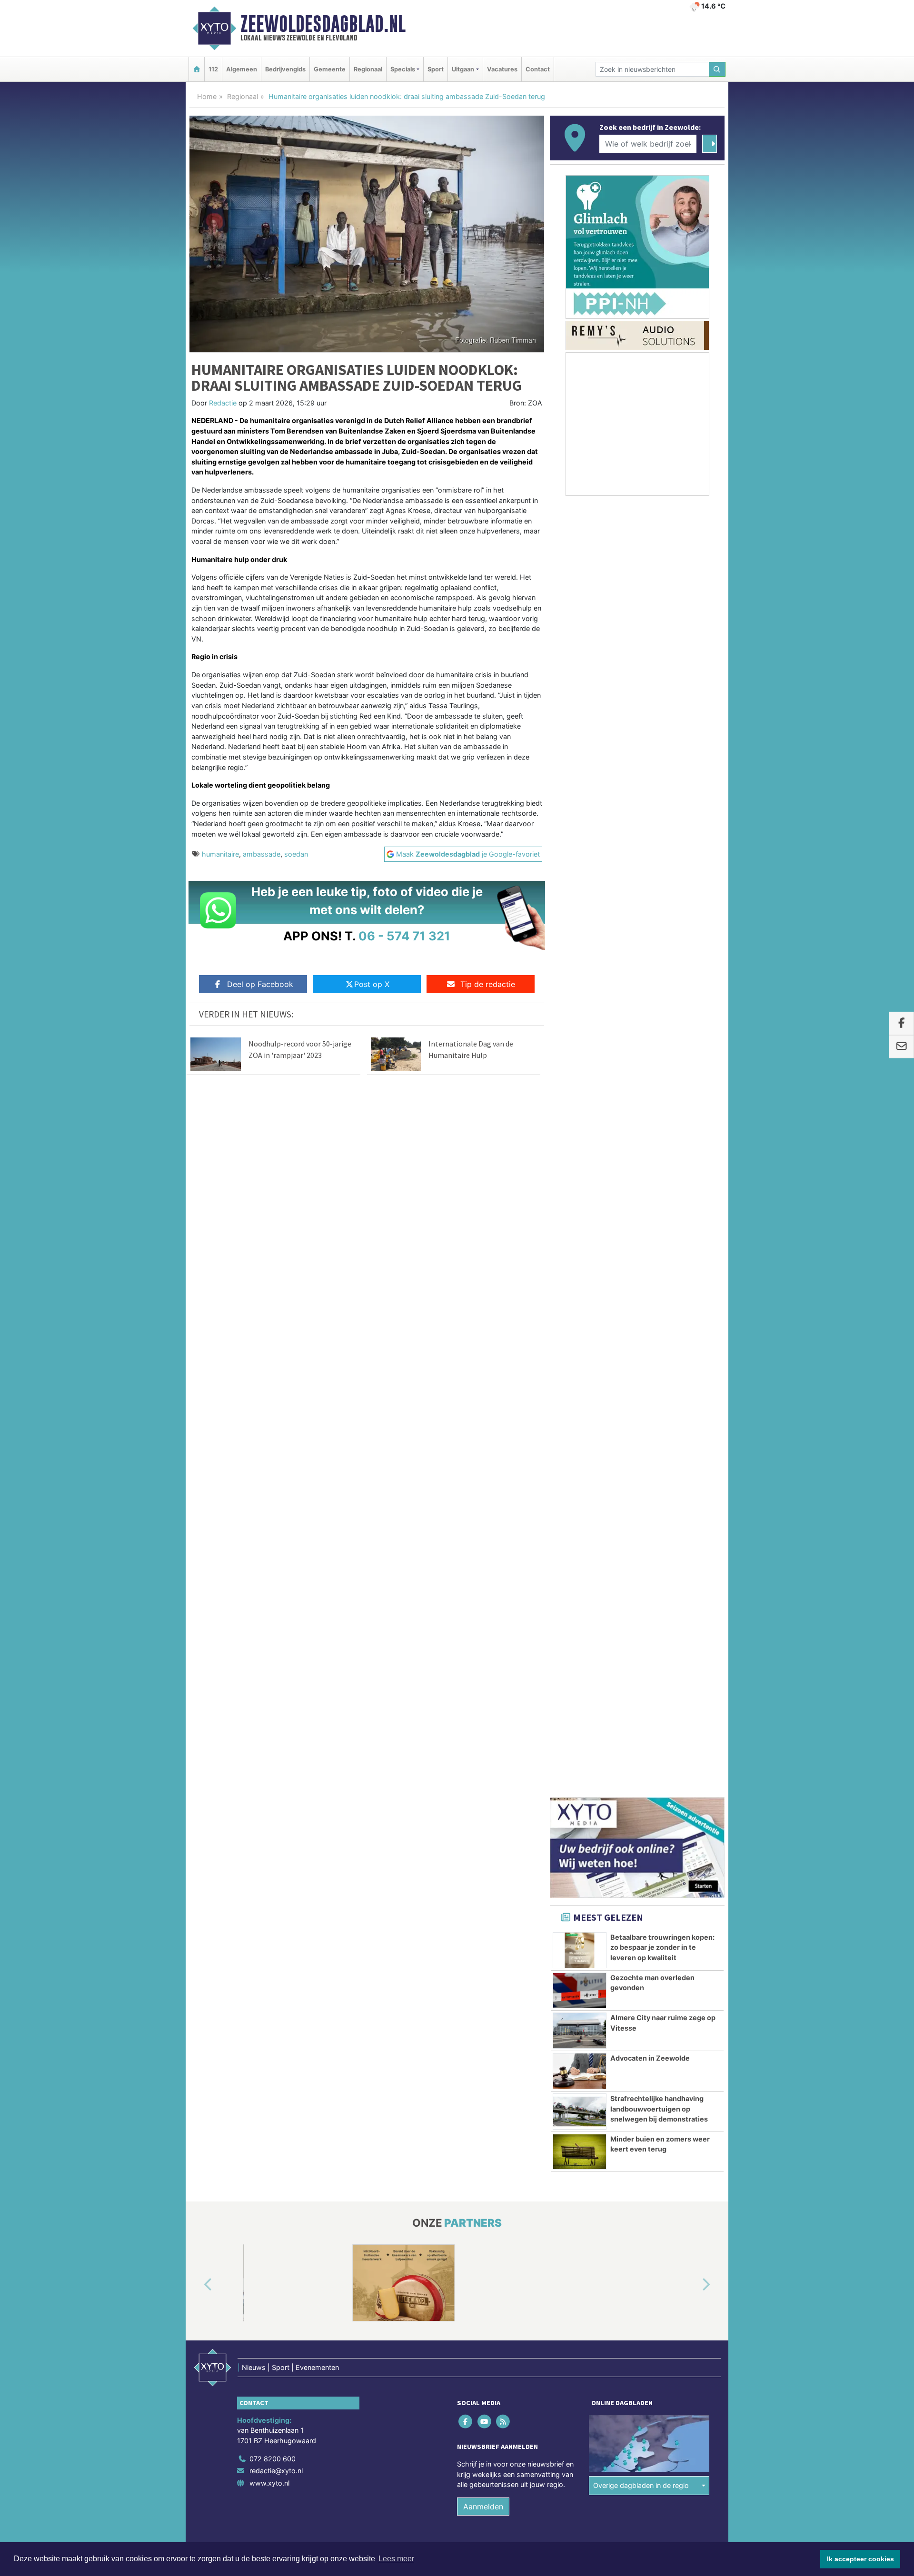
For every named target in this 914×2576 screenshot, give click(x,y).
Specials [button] (403, 69)
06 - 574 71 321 (404, 936)
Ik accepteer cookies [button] (860, 2559)
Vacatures (502, 69)
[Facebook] (466, 1325)
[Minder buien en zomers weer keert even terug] (580, 1029)
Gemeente (330, 69)
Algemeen (242, 69)
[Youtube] (485, 1325)
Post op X (372, 984)
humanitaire (220, 854)
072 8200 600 (273, 1362)
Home (207, 96)
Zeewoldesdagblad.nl (323, 24)
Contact (538, 69)
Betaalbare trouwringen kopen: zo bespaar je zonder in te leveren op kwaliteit (662, 824)
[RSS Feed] (503, 1325)
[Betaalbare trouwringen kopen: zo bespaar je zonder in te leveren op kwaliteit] (580, 827)
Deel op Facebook (260, 984)
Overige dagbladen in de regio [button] (641, 1389)
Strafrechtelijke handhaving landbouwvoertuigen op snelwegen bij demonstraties (659, 986)
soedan (296, 854)
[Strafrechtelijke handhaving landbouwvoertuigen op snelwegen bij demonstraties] (580, 988)
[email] (901, 1047)
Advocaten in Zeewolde (650, 935)
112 (213, 69)
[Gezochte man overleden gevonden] (580, 868)
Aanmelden (483, 1410)
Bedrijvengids (285, 69)
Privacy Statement (688, 1467)
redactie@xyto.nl (276, 1375)
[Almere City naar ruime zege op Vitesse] (580, 908)
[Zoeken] (717, 69)
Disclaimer (639, 1467)
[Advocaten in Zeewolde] (580, 948)
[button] (197, 1188)
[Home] (197, 69)
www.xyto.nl (269, 1387)
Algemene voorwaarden (583, 1467)
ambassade (262, 854)
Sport (436, 69)
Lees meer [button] (396, 2559)
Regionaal (368, 69)
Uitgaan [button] (463, 69)
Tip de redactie (488, 984)
